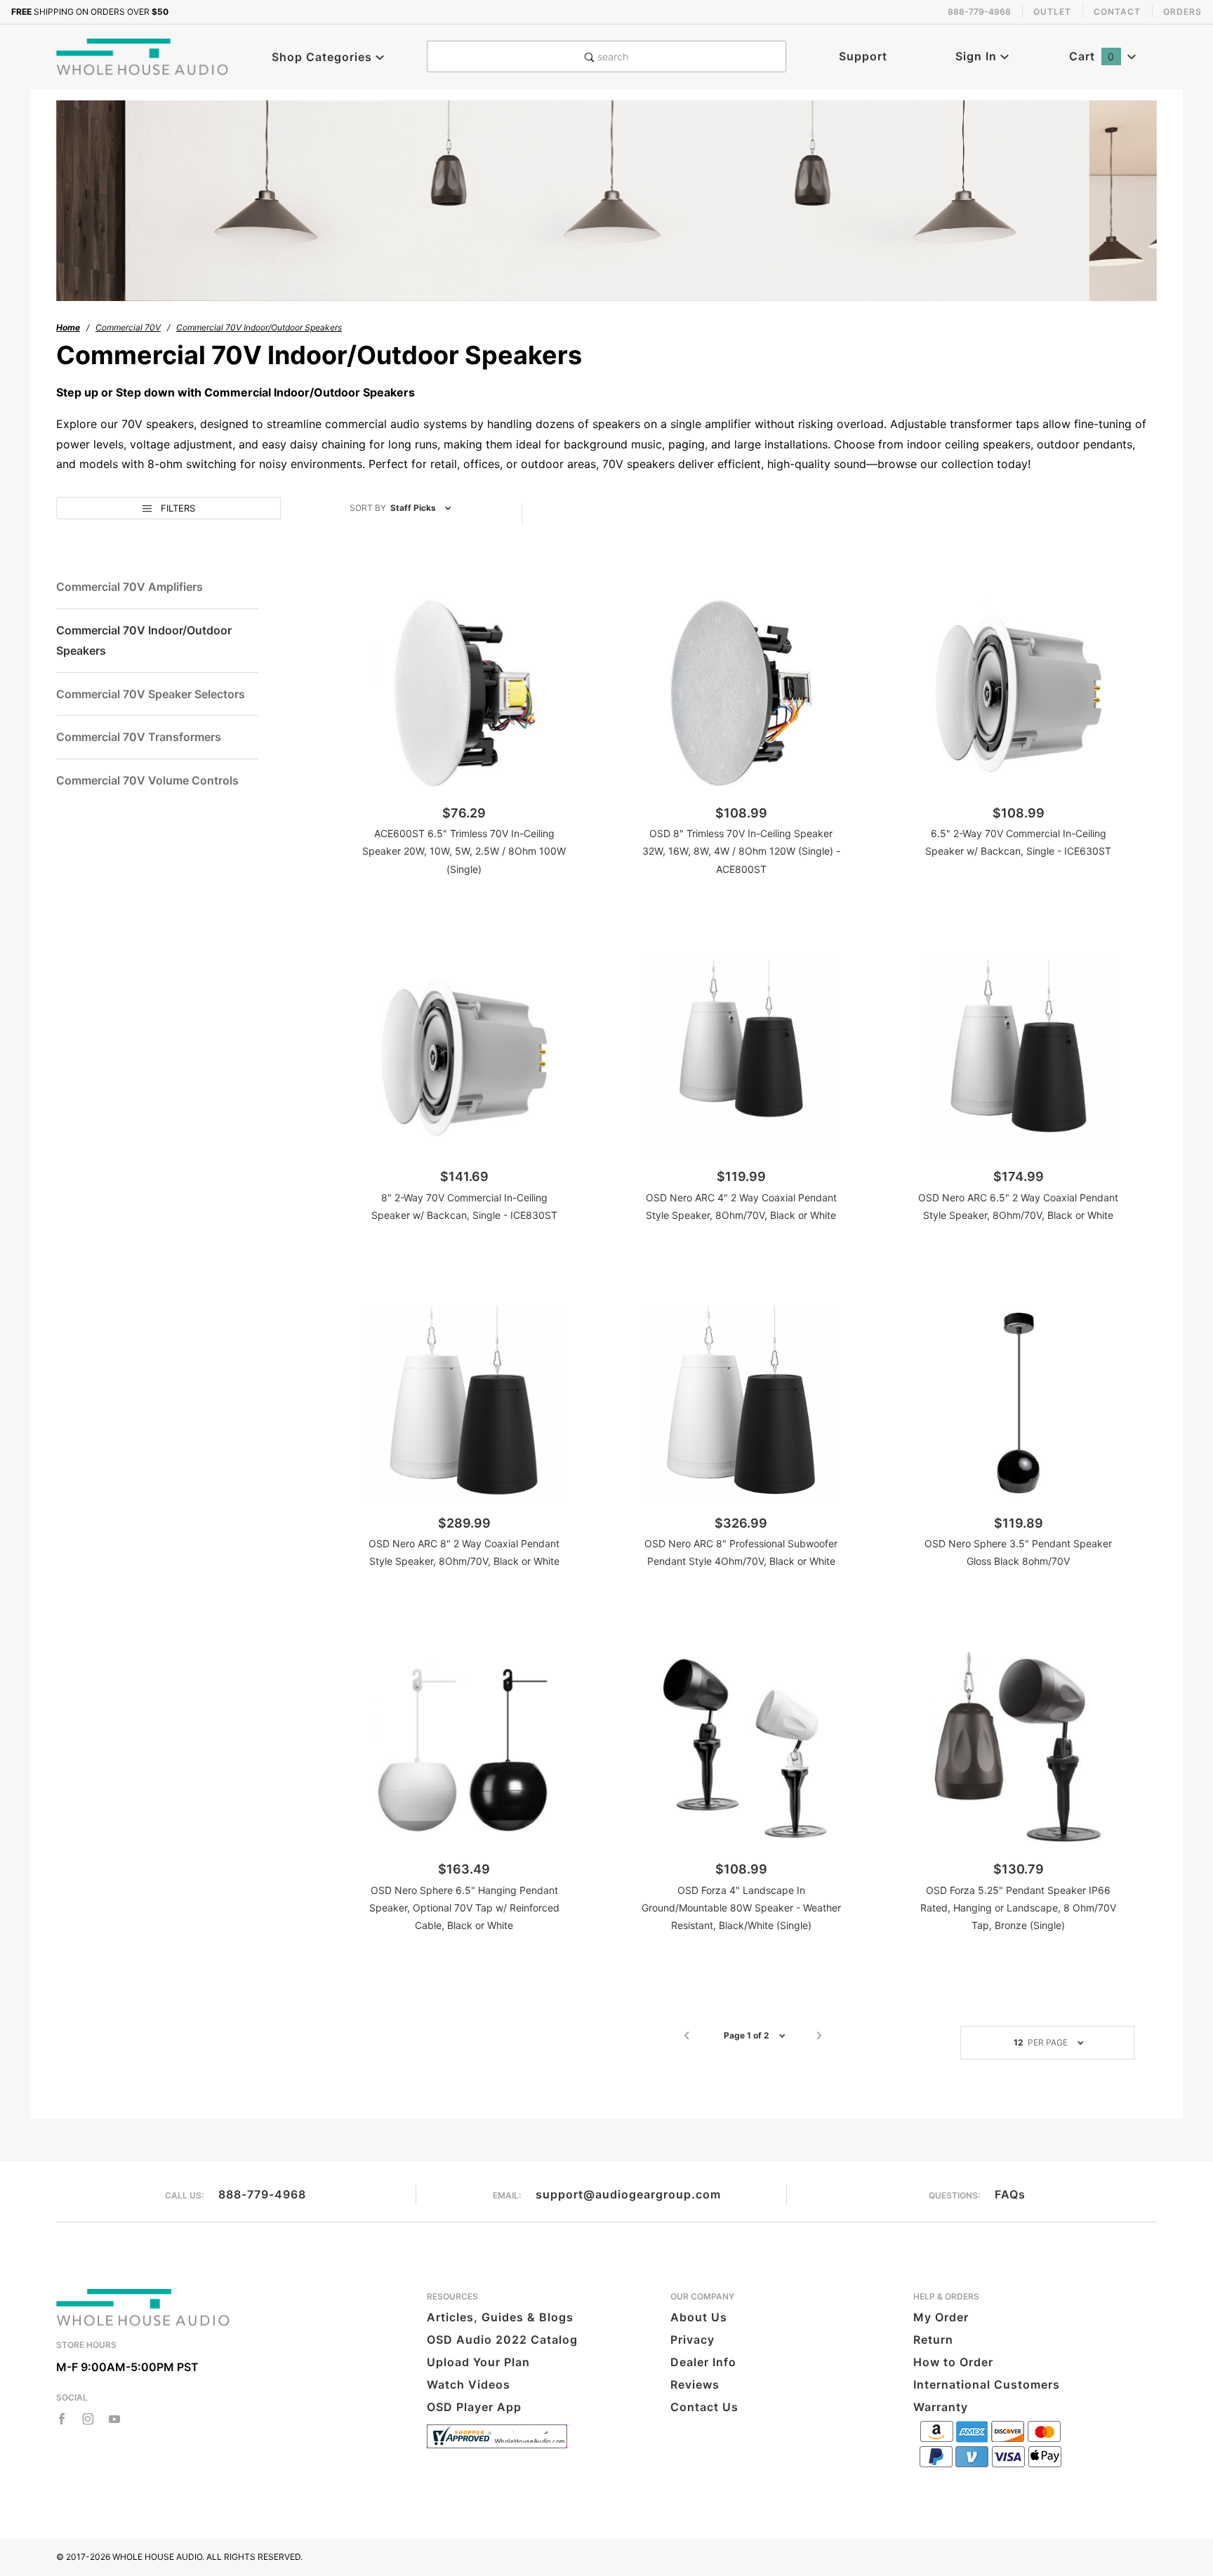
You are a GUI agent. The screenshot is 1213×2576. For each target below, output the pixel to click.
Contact (1117, 12)
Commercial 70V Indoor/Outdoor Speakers (144, 640)
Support (863, 56)
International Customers (987, 2384)
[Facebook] (62, 2419)
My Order (941, 2317)
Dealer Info (703, 2362)
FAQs (1010, 2194)
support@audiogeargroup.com (628, 2194)
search (611, 56)
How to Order (953, 2362)
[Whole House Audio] (143, 55)
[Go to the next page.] (819, 2036)
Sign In (978, 56)
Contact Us (704, 2407)
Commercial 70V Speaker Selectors (151, 694)
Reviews (695, 2384)
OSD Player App (474, 2407)
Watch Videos (469, 2384)
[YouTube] (115, 2419)
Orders (1182, 12)
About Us (699, 2317)
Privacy (692, 2340)
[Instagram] (88, 2419)
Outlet (1052, 12)
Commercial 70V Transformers (139, 737)
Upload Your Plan (478, 2362)
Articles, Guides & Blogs (500, 2317)
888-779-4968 (262, 2194)
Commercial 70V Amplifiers (130, 587)
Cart (1092, 56)
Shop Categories (324, 57)
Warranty (941, 2407)
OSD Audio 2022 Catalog (502, 2340)
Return (933, 2340)
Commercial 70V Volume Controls (147, 780)
